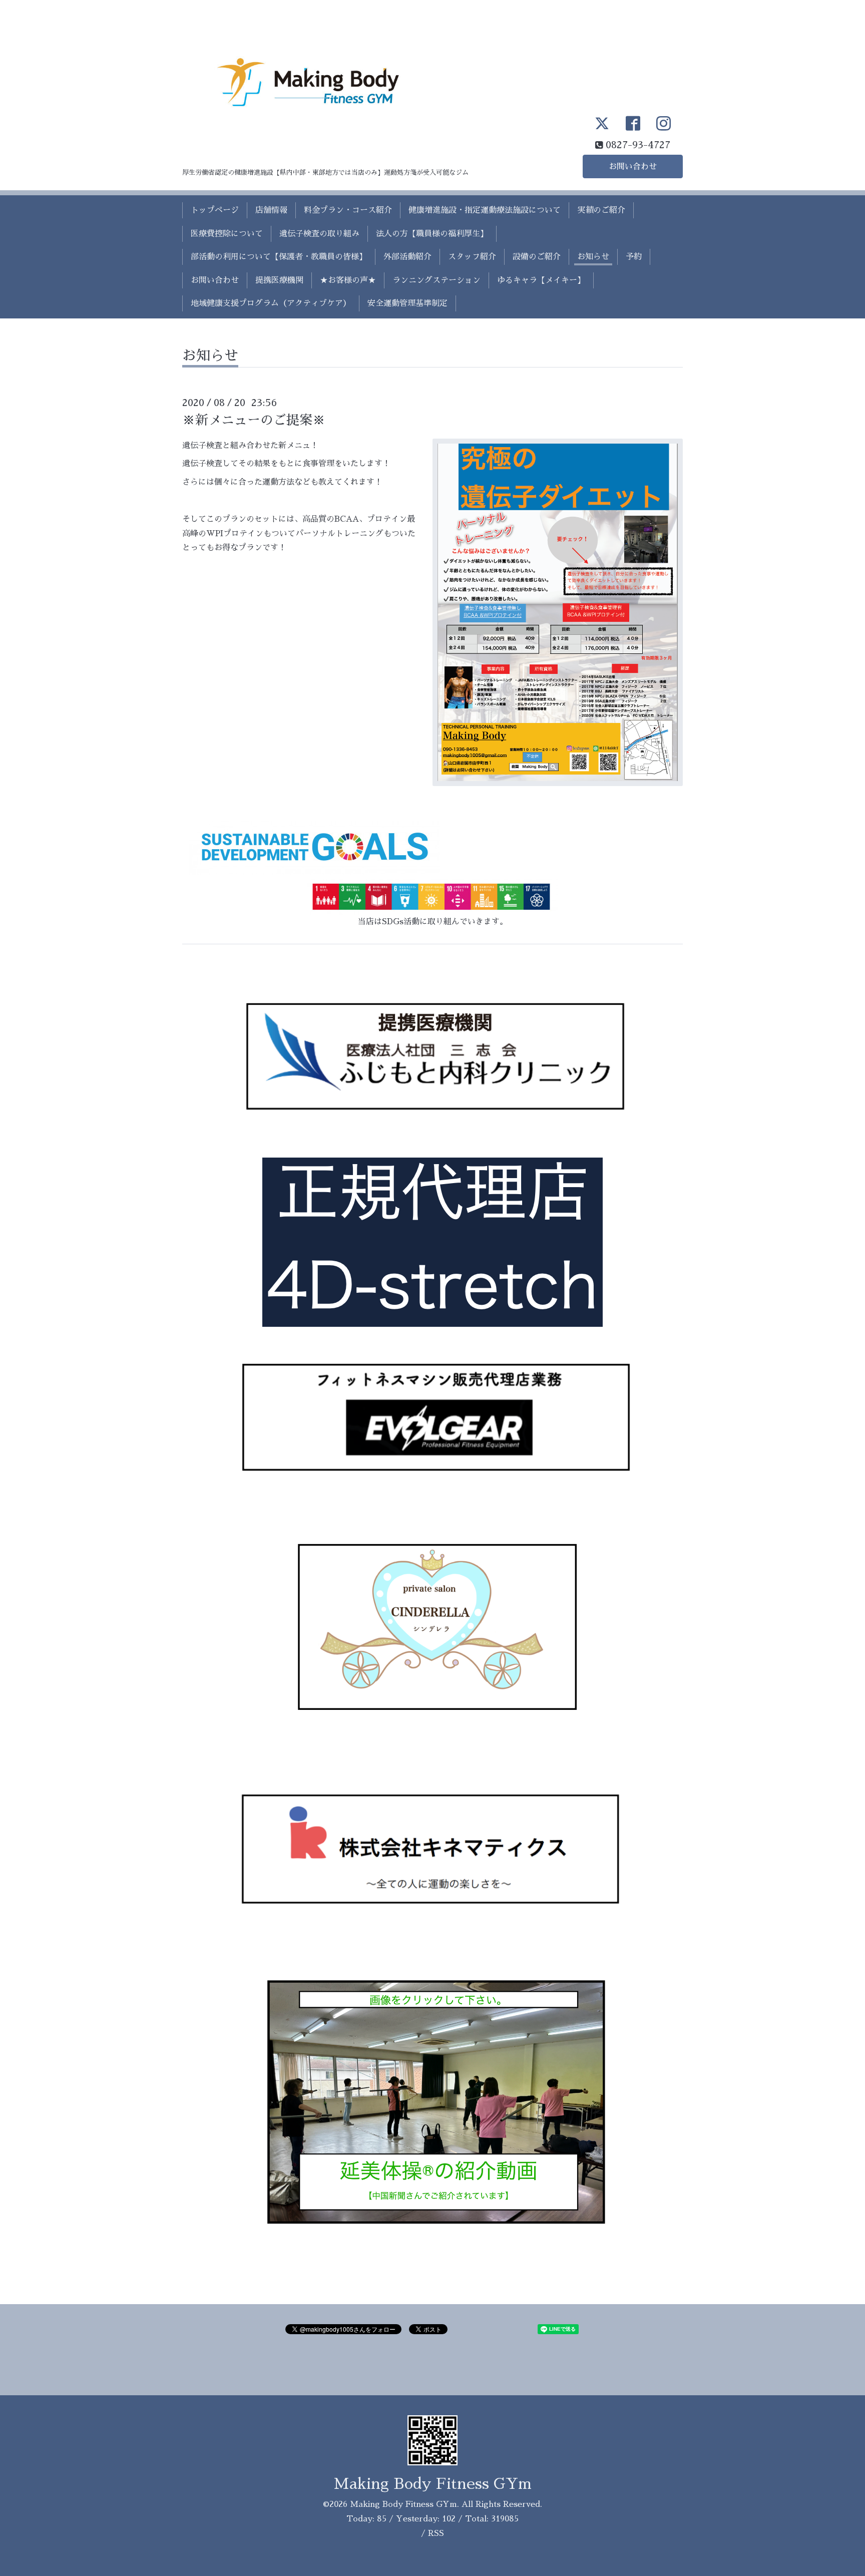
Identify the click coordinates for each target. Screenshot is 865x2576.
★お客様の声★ (348, 280)
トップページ (215, 210)
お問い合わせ (633, 167)
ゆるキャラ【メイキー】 (541, 280)
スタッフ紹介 (472, 257)
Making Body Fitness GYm (433, 2484)
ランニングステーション (437, 280)
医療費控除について (227, 234)
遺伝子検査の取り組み (319, 234)
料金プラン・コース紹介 (348, 210)
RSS (436, 2533)
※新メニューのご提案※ (254, 420)
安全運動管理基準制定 (407, 303)
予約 (634, 257)
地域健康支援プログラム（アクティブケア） (271, 303)
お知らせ (593, 257)
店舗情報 (271, 210)
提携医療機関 (279, 280)
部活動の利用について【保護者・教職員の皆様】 (279, 257)
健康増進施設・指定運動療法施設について (485, 210)
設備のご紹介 (537, 257)
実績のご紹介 (601, 210)
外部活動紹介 (407, 257)
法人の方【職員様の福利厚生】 (432, 234)
